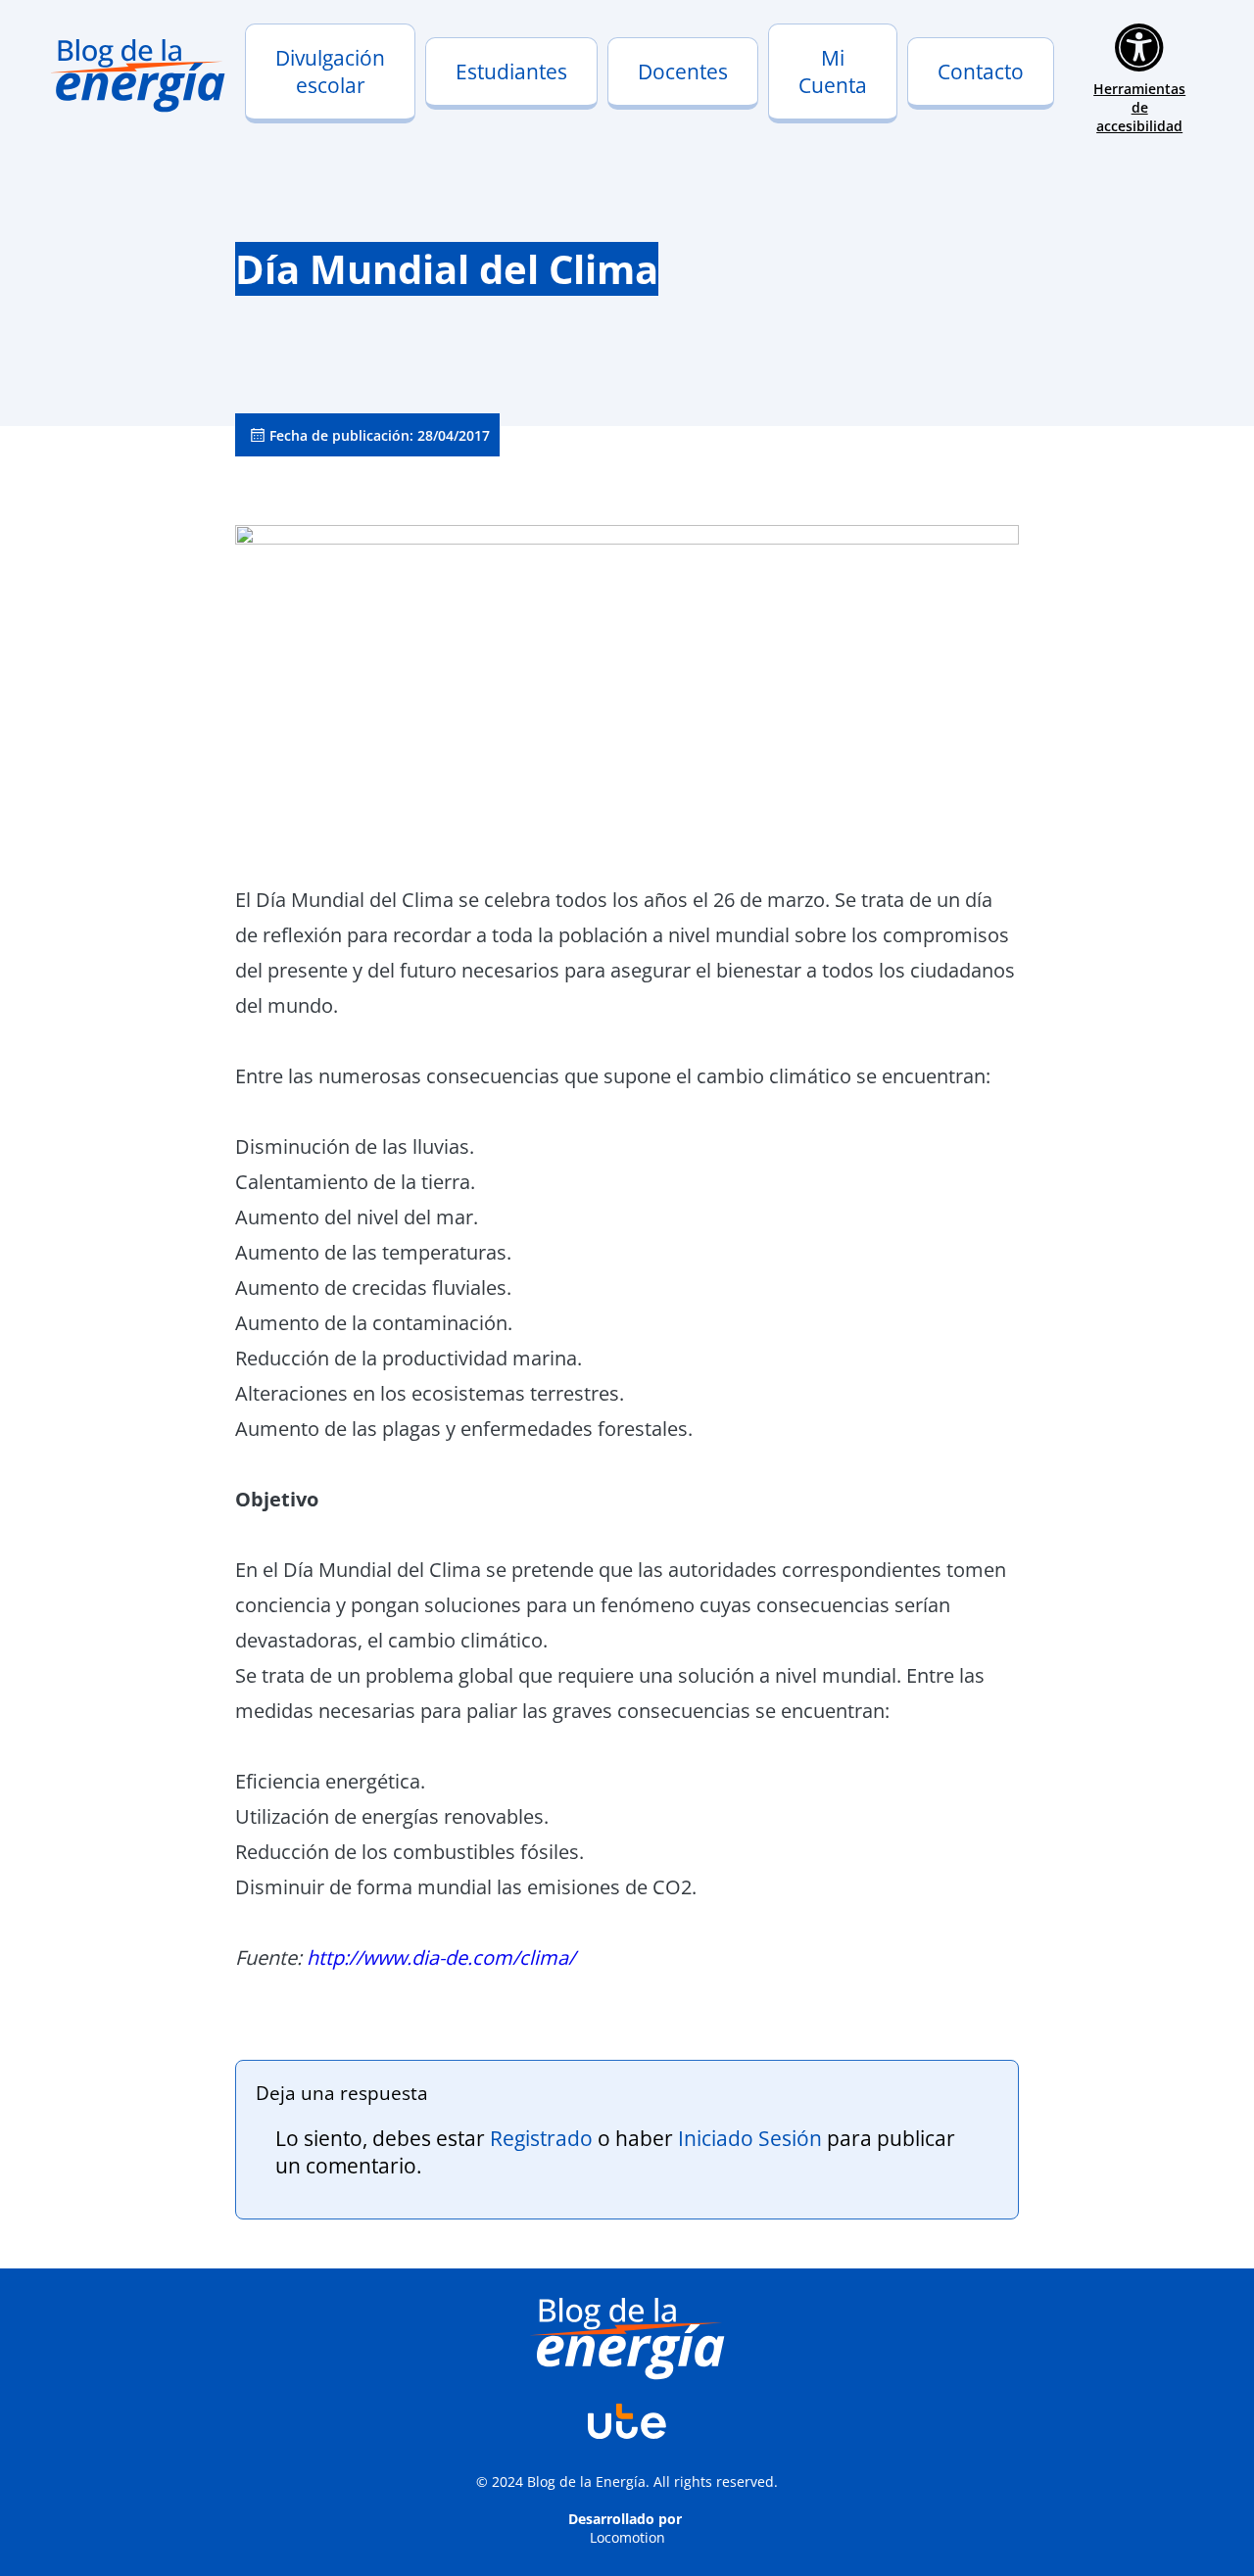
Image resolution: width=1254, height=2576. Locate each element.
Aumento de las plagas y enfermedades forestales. (464, 1429)
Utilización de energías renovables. (392, 1816)
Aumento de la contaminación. (374, 1323)
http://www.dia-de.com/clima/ (441, 1957)
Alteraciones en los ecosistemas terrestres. (430, 1393)
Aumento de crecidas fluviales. (373, 1288)
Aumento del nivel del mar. (357, 1217)
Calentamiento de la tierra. (355, 1182)
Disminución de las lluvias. (355, 1146)
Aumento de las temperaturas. (373, 1252)
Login (798, 100)
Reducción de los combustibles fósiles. (410, 1852)
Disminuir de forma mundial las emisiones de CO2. (466, 1887)
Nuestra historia (313, 100)
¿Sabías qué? (482, 114)
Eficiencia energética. (330, 1781)
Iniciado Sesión (750, 2138)
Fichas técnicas (671, 114)
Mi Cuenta (833, 72)
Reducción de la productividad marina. (409, 1358)
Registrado (541, 2138)
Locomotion (627, 2537)
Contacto (981, 72)
